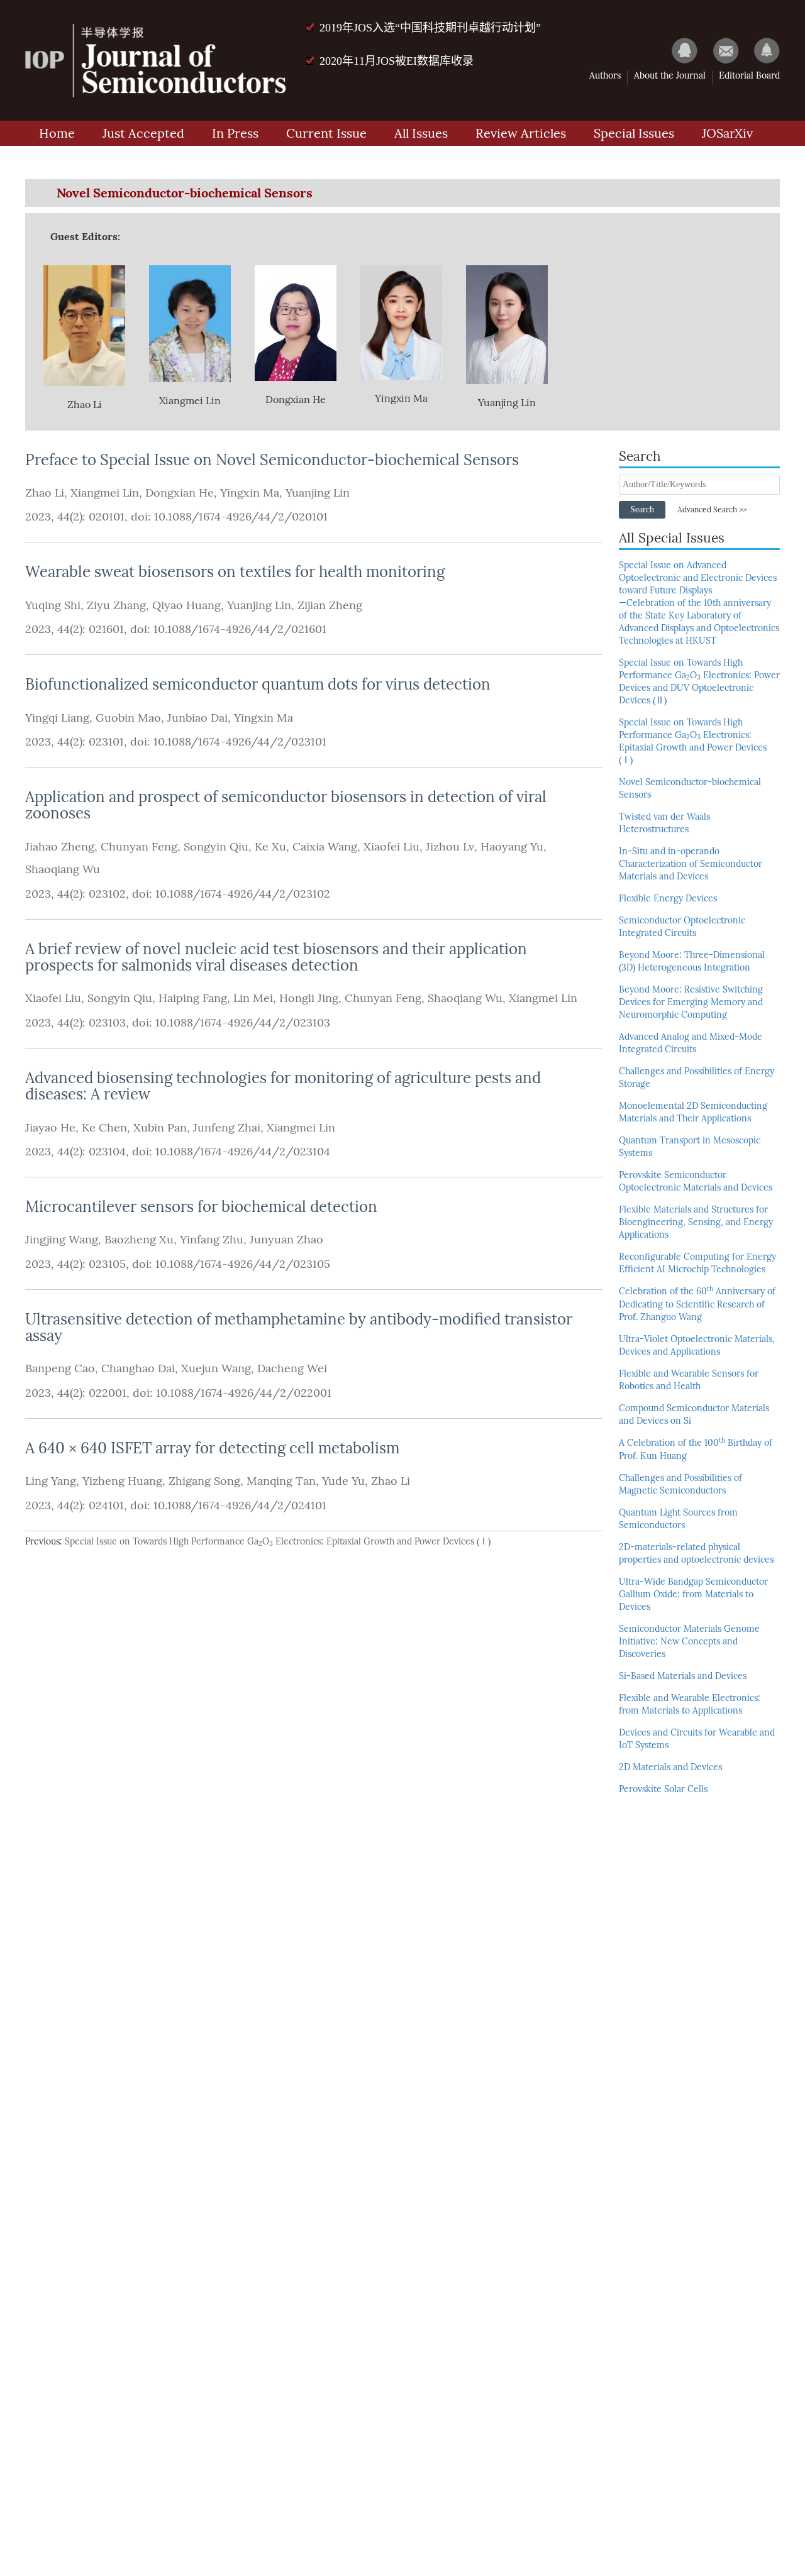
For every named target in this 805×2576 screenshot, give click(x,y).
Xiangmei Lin (105, 493)
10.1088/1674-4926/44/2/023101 (238, 742)
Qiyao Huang (186, 605)
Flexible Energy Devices (668, 899)
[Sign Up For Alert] (761, 50)
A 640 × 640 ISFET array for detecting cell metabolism (212, 1448)
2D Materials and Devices (670, 1767)
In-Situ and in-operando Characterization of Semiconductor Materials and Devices (691, 864)
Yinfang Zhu (212, 1240)
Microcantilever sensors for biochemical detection (201, 1207)
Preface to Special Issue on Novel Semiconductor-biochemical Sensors (272, 460)
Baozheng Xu (139, 1240)
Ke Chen (104, 1128)
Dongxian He (180, 493)
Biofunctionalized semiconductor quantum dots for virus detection (258, 684)
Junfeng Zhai (227, 1128)
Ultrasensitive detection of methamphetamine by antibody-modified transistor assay (299, 1327)
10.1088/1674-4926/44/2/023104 (241, 1152)
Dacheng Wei (292, 1368)
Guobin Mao (128, 718)
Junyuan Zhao (286, 1240)
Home (57, 133)
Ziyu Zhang (116, 605)
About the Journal (670, 76)
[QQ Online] (679, 50)
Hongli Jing (309, 998)
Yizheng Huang (122, 1481)
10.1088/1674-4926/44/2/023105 (241, 1264)
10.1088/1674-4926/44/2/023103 (241, 1023)
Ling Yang (51, 1481)
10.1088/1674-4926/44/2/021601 (238, 629)
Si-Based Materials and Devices (683, 1676)
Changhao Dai (138, 1368)
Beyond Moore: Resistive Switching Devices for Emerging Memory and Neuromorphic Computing (691, 1002)
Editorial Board (749, 76)
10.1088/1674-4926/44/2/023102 (241, 894)
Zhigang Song (204, 1481)
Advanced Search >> (712, 510)
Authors (605, 76)
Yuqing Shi (53, 605)
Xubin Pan (160, 1128)
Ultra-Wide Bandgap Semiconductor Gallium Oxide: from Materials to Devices (693, 1594)
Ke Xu (270, 847)
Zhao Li (45, 493)
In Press (235, 133)
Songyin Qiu (216, 847)
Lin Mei (253, 998)
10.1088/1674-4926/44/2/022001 (242, 1393)
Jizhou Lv (450, 847)
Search (642, 509)
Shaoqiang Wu (63, 869)
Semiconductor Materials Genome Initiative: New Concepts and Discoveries (689, 1642)
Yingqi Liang (57, 718)
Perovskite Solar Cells (663, 1789)
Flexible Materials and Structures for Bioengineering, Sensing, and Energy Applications (696, 1222)
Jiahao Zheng (60, 847)
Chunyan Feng (139, 847)
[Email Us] (720, 50)
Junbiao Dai (197, 718)
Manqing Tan (281, 1481)
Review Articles (521, 133)
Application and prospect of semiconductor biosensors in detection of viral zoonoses (286, 805)
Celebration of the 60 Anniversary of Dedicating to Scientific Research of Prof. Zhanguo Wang (697, 1304)
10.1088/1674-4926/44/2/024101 (238, 1505)
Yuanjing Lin (318, 493)
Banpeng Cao (60, 1368)
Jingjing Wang (62, 1240)
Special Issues (634, 133)
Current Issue (326, 133)
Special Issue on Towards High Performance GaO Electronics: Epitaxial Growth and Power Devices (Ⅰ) (278, 1542)
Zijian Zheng (330, 605)
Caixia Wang (325, 847)
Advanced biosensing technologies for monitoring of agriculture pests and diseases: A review (283, 1086)
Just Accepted (143, 133)
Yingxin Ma (250, 493)
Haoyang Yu (512, 847)
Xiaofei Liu (391, 847)
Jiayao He (50, 1128)
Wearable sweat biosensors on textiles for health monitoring (235, 572)
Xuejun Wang (216, 1368)
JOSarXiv (727, 133)
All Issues (421, 133)
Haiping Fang (193, 998)
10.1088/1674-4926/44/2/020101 (239, 517)
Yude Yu (343, 1481)
